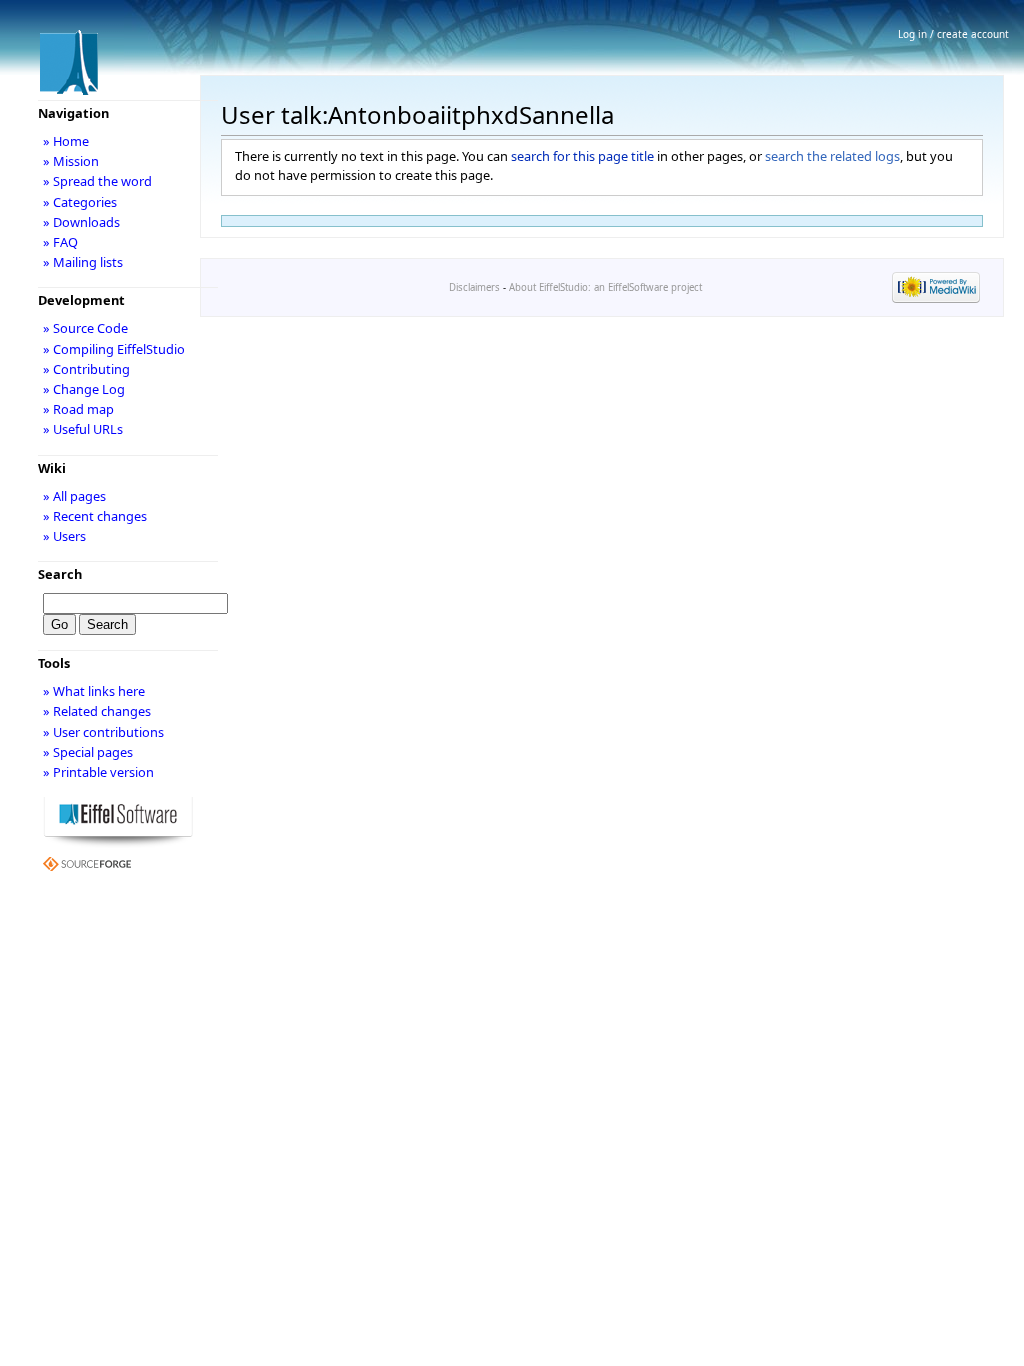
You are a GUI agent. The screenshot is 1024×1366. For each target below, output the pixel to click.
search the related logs (832, 156)
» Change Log (84, 389)
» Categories (80, 202)
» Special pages (88, 752)
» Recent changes (95, 516)
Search (60, 574)
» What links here (94, 691)
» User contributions (103, 732)
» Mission (71, 161)
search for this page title (582, 156)
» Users (64, 536)
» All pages (74, 496)
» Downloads (81, 222)
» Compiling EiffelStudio (114, 349)
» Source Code (85, 328)
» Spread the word (97, 181)
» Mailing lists (83, 262)
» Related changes (97, 711)
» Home (66, 141)
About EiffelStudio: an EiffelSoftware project (605, 287)
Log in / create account (953, 34)
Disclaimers (474, 287)
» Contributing (86, 369)
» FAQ (60, 242)
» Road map (78, 409)
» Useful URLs (83, 429)
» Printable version (98, 772)
